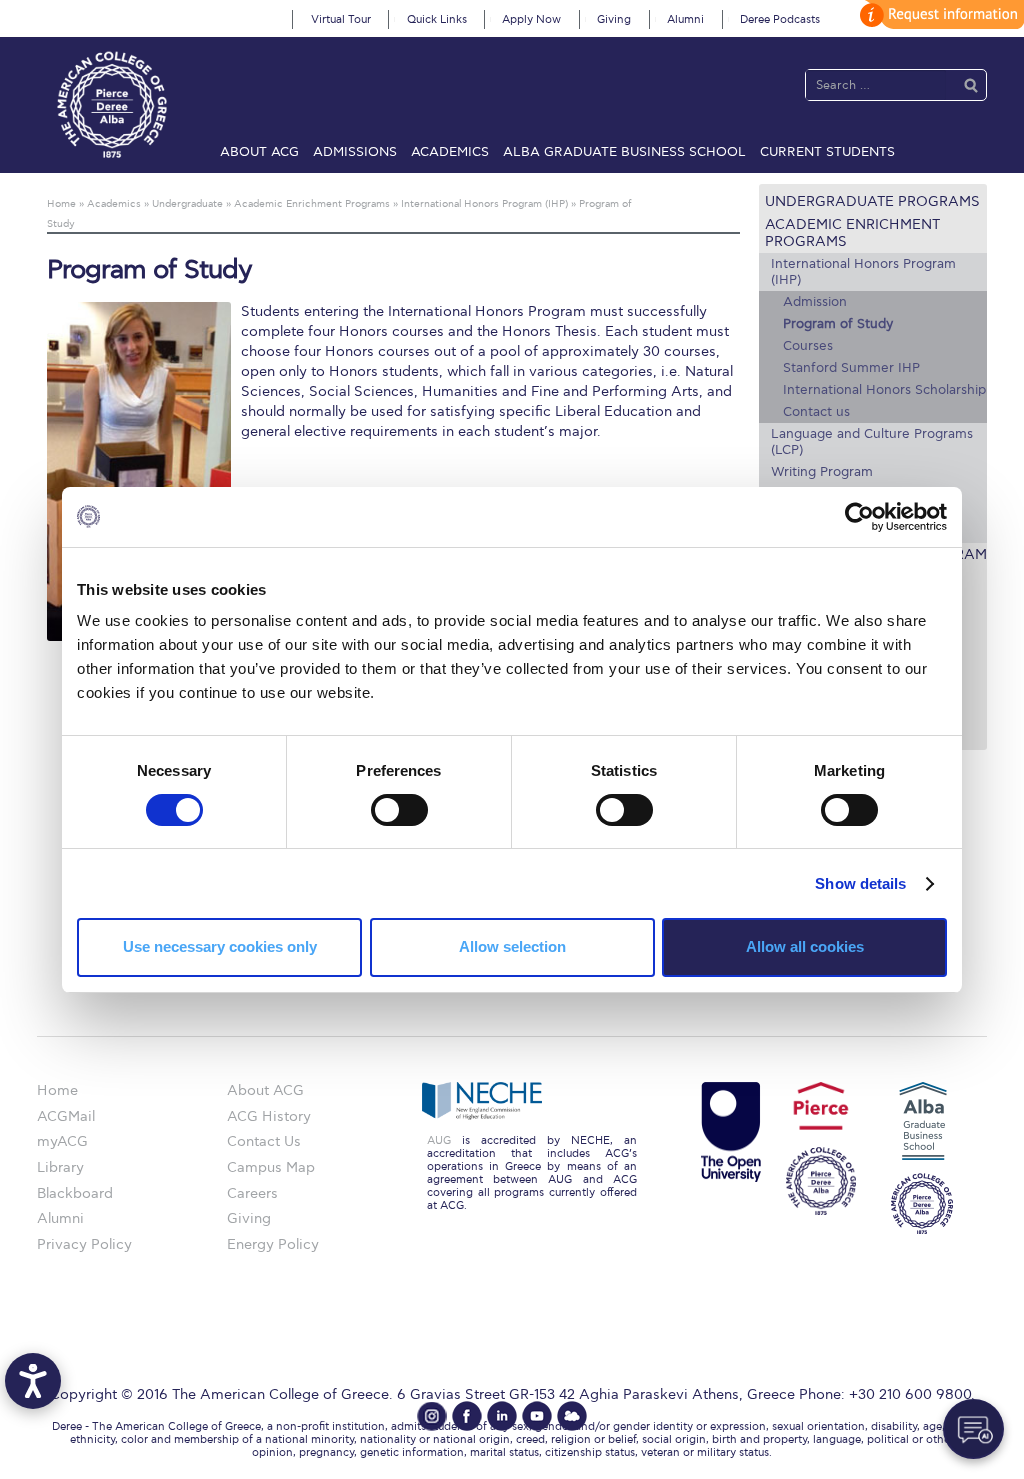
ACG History (269, 1116)
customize (939, 14)
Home (57, 1090)
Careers (252, 1193)
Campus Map (271, 1167)
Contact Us (264, 1141)
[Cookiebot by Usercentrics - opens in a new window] (859, 516)
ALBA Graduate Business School (624, 152)
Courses (808, 346)
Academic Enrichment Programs (852, 233)
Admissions (355, 152)
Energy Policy (273, 1244)
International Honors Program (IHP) (863, 272)
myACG (62, 1141)
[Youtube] (537, 1416)
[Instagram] (432, 1416)
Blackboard (75, 1193)
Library (60, 1167)
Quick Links (437, 19)
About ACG (259, 152)
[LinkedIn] (502, 1416)
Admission (815, 302)
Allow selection (512, 946)
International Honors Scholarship (884, 390)
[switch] (399, 810)
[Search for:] (876, 84)
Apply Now (531, 19)
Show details (860, 883)
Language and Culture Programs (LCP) (872, 442)
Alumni (685, 19)
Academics (450, 152)
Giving (614, 19)
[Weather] (572, 1416)
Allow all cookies (805, 946)
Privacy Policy (84, 1244)
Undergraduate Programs (872, 201)
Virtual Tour (341, 19)
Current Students (827, 152)
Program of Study (838, 324)
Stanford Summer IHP (851, 368)
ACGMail (66, 1116)
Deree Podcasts (780, 19)
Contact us (816, 412)
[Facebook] (467, 1416)
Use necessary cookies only (220, 946)
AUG (439, 1140)
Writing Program (822, 472)
